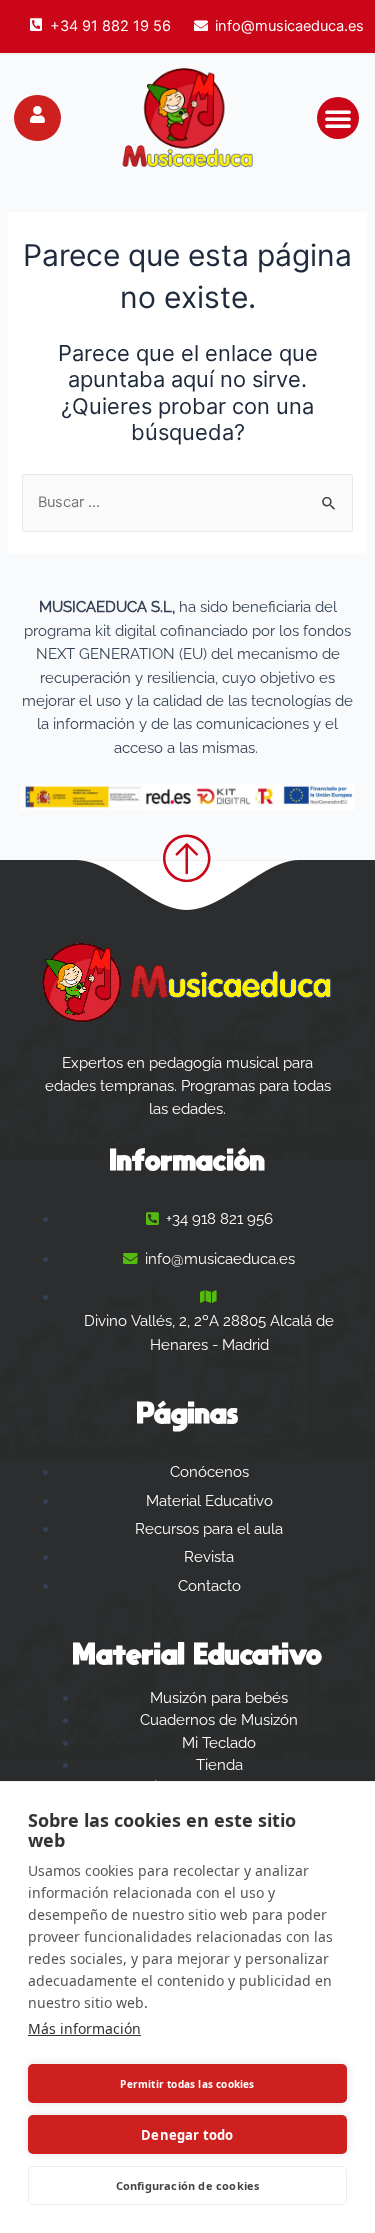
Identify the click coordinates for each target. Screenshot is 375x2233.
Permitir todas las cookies (187, 2084)
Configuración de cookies (188, 2185)
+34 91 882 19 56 (110, 26)
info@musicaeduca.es (289, 26)
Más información (84, 2028)
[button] (338, 118)
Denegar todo (187, 2135)
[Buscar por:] (187, 502)
